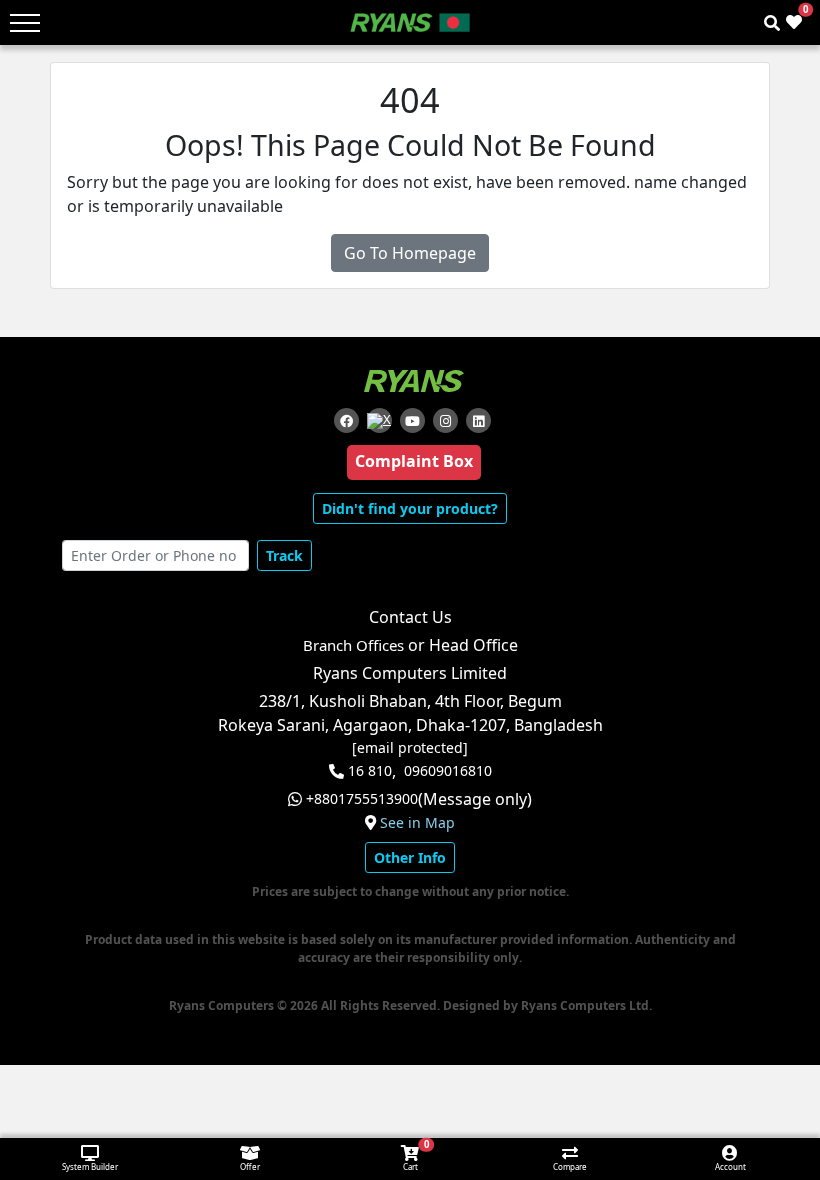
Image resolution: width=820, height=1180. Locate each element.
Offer (250, 1166)
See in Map (417, 823)
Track (284, 555)
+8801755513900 (362, 799)
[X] (379, 420)
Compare (570, 1166)
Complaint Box (414, 461)
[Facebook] (346, 420)
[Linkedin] (478, 420)
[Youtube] (412, 420)
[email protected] (410, 748)
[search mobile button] (772, 23)
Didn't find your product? (410, 508)
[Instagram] (445, 420)
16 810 (370, 771)
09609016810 (448, 771)
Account (730, 1166)
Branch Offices (353, 645)
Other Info (410, 857)
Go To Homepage (410, 253)
